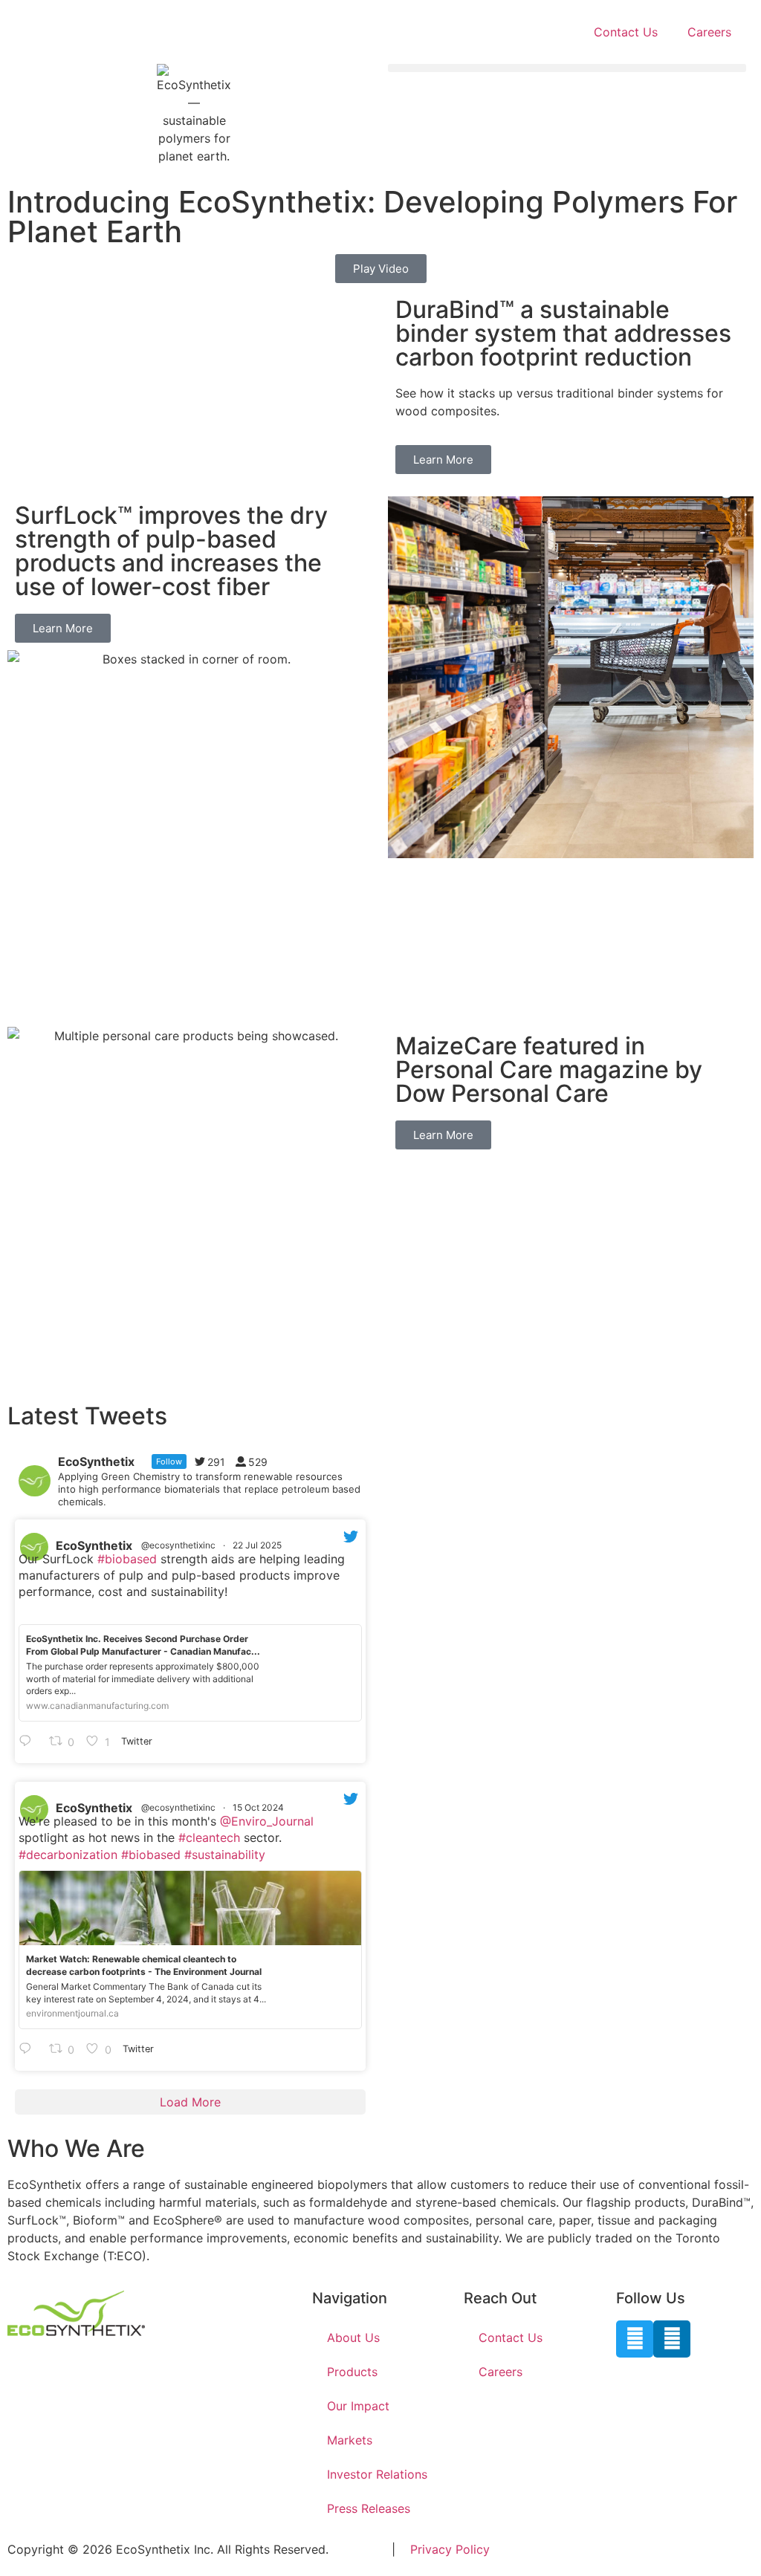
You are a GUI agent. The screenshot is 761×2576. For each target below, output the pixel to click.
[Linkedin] (672, 2339)
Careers (709, 32)
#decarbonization (68, 1855)
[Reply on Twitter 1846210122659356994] (30, 2049)
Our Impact (358, 2406)
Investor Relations (377, 2474)
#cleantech (209, 1837)
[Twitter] (635, 2339)
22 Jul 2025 (258, 1545)
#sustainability (225, 1855)
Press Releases (369, 2508)
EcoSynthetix (94, 1545)
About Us (353, 2337)
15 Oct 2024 (259, 1807)
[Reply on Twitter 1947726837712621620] (30, 1742)
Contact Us (626, 32)
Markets (350, 2440)
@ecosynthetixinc (178, 1545)
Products (352, 2372)
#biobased (127, 1559)
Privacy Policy (450, 2549)
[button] (567, 68)
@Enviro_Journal (267, 1821)
